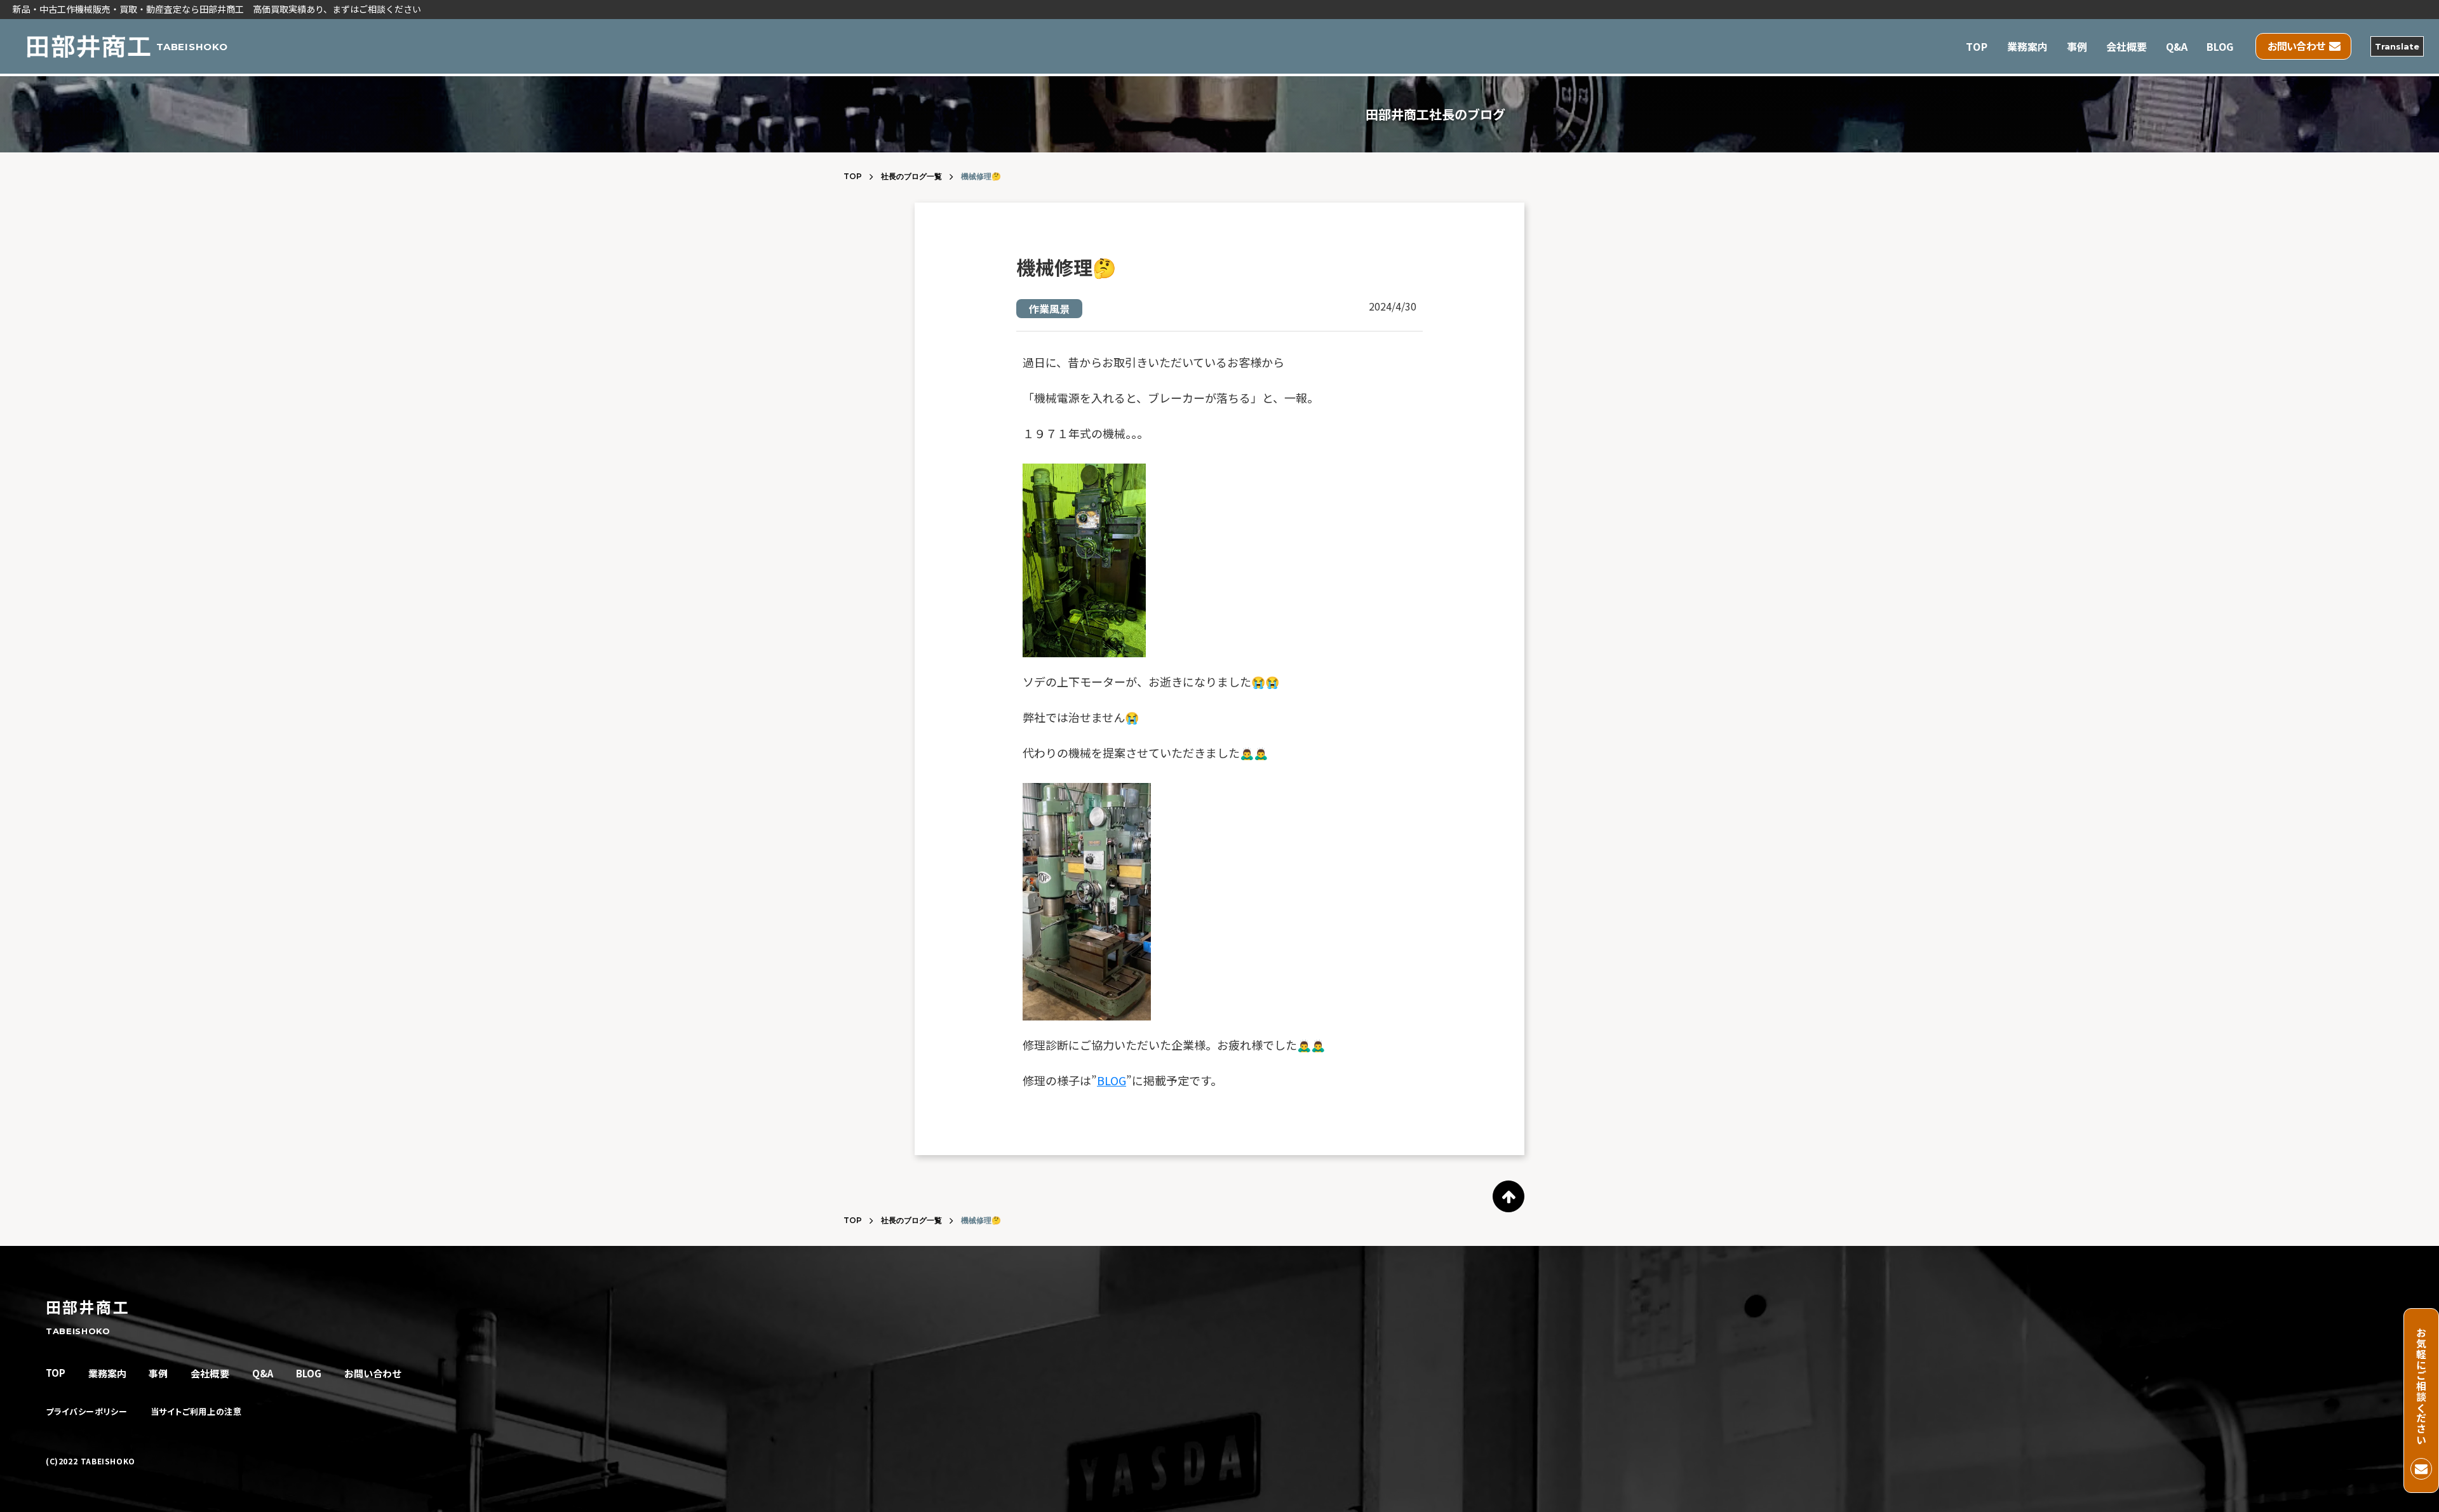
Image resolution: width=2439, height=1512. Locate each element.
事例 (2077, 46)
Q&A (2177, 46)
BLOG (2220, 46)
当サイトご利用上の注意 (196, 1412)
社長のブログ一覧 (911, 176)
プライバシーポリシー (87, 1412)
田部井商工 (88, 1307)
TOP (1977, 46)
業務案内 (2027, 46)
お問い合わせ (373, 1373)
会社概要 (2127, 46)
